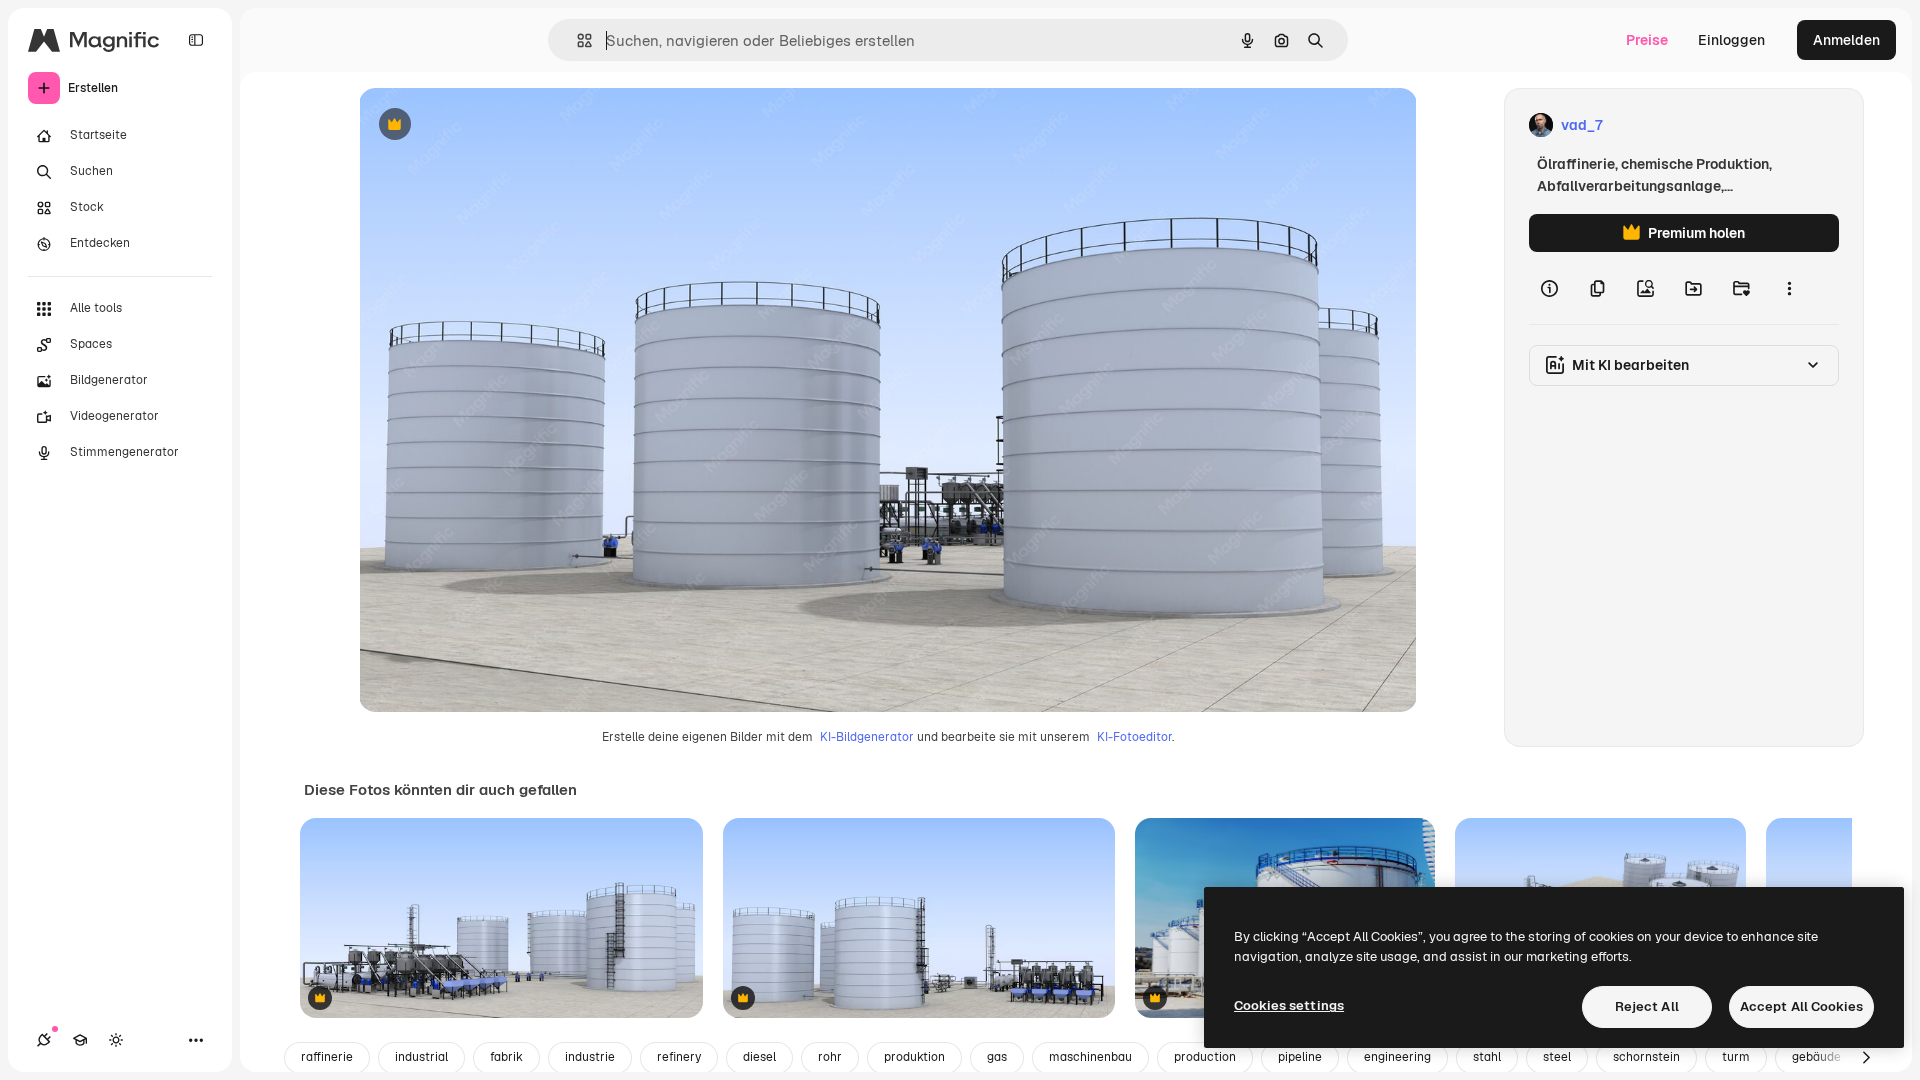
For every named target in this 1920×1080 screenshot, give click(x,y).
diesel (759, 1057)
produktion (914, 1057)
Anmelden (1846, 40)
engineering (1397, 1057)
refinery (679, 1057)
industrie (590, 1057)
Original (487, 125)
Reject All (1647, 1006)
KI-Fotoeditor (1134, 737)
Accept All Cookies (1801, 1006)
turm (1736, 1057)
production (1205, 1057)
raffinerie (327, 1057)
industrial (421, 1057)
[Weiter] (1866, 1058)
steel (1557, 1057)
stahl (1487, 1057)
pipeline (1300, 1057)
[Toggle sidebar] (196, 40)
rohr (830, 1057)
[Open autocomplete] (576, 40)
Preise (1647, 40)
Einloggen (1731, 40)
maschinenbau (1090, 1057)
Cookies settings (1289, 1005)
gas (997, 1057)
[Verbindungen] (44, 1040)
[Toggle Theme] (116, 1040)
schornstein (1646, 1057)
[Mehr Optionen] (1789, 288)
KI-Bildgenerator (867, 737)
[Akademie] (80, 1040)
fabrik (506, 1057)
